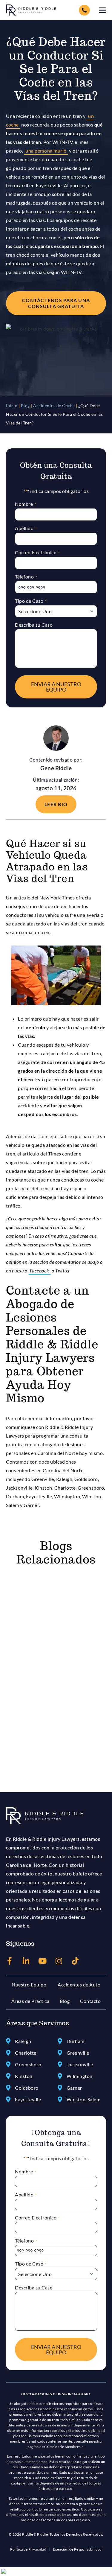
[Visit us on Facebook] (10, 1961)
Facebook (40, 1271)
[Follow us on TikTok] (75, 1961)
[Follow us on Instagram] (59, 1961)
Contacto (90, 2001)
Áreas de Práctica (30, 2001)
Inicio (12, 406)
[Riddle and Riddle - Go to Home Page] (45, 1816)
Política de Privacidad (28, 2549)
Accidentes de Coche (54, 406)
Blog (25, 406)
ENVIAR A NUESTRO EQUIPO (56, 687)
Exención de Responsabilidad (77, 2549)
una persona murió (46, 151)
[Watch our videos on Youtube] (43, 1961)
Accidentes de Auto (79, 1984)
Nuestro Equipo (29, 1984)
